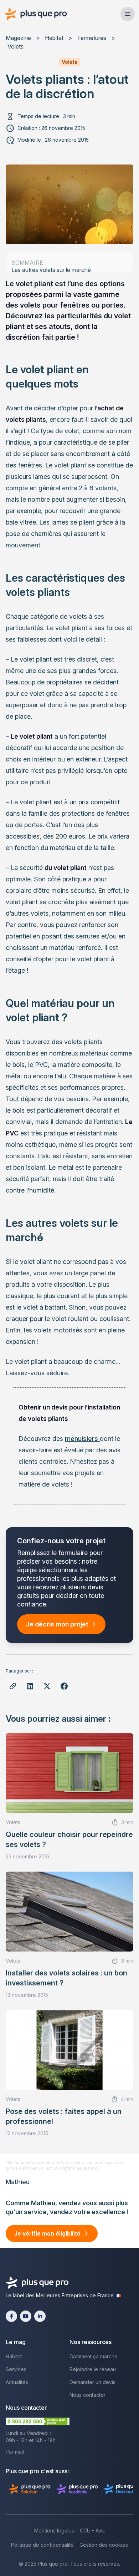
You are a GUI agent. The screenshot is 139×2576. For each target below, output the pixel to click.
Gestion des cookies (104, 2545)
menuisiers (82, 1439)
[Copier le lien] (13, 1686)
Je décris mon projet (57, 1624)
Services (16, 2369)
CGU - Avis (92, 2531)
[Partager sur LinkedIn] (30, 1686)
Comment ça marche (94, 2356)
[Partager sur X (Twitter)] (47, 1686)
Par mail (15, 2452)
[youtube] (26, 2316)
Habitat (54, 38)
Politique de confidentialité (42, 2545)
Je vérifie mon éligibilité (47, 2233)
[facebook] (11, 2316)
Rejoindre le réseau (93, 2369)
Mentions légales (54, 2531)
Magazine (18, 38)
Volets (16, 46)
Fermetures (92, 38)
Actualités (17, 2382)
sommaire (27, 263)
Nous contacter (87, 2395)
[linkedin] (40, 2316)
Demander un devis (92, 2382)
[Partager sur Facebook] (64, 1686)
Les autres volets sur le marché (51, 270)
